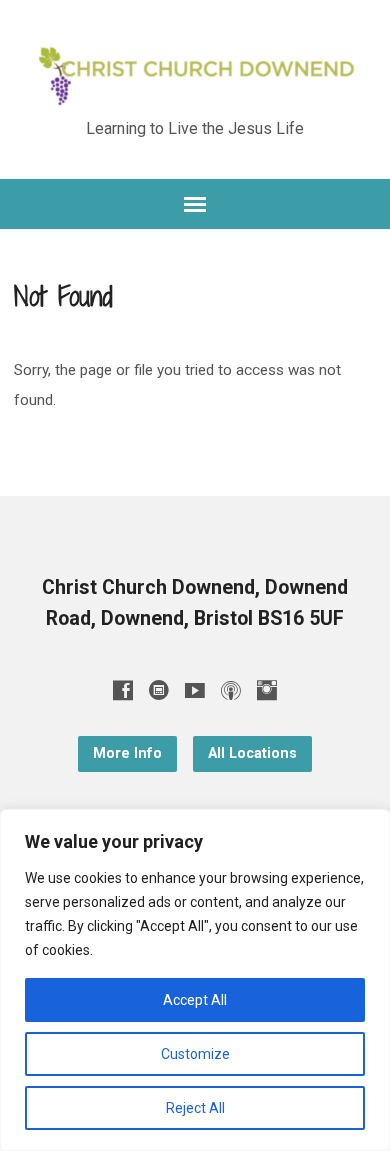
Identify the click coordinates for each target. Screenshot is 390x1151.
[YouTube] (195, 690)
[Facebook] (123, 690)
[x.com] (159, 690)
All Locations (252, 753)
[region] (195, 980)
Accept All (195, 1000)
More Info (127, 753)
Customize (195, 1054)
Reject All (195, 1108)
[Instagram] (267, 690)
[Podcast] (231, 690)
